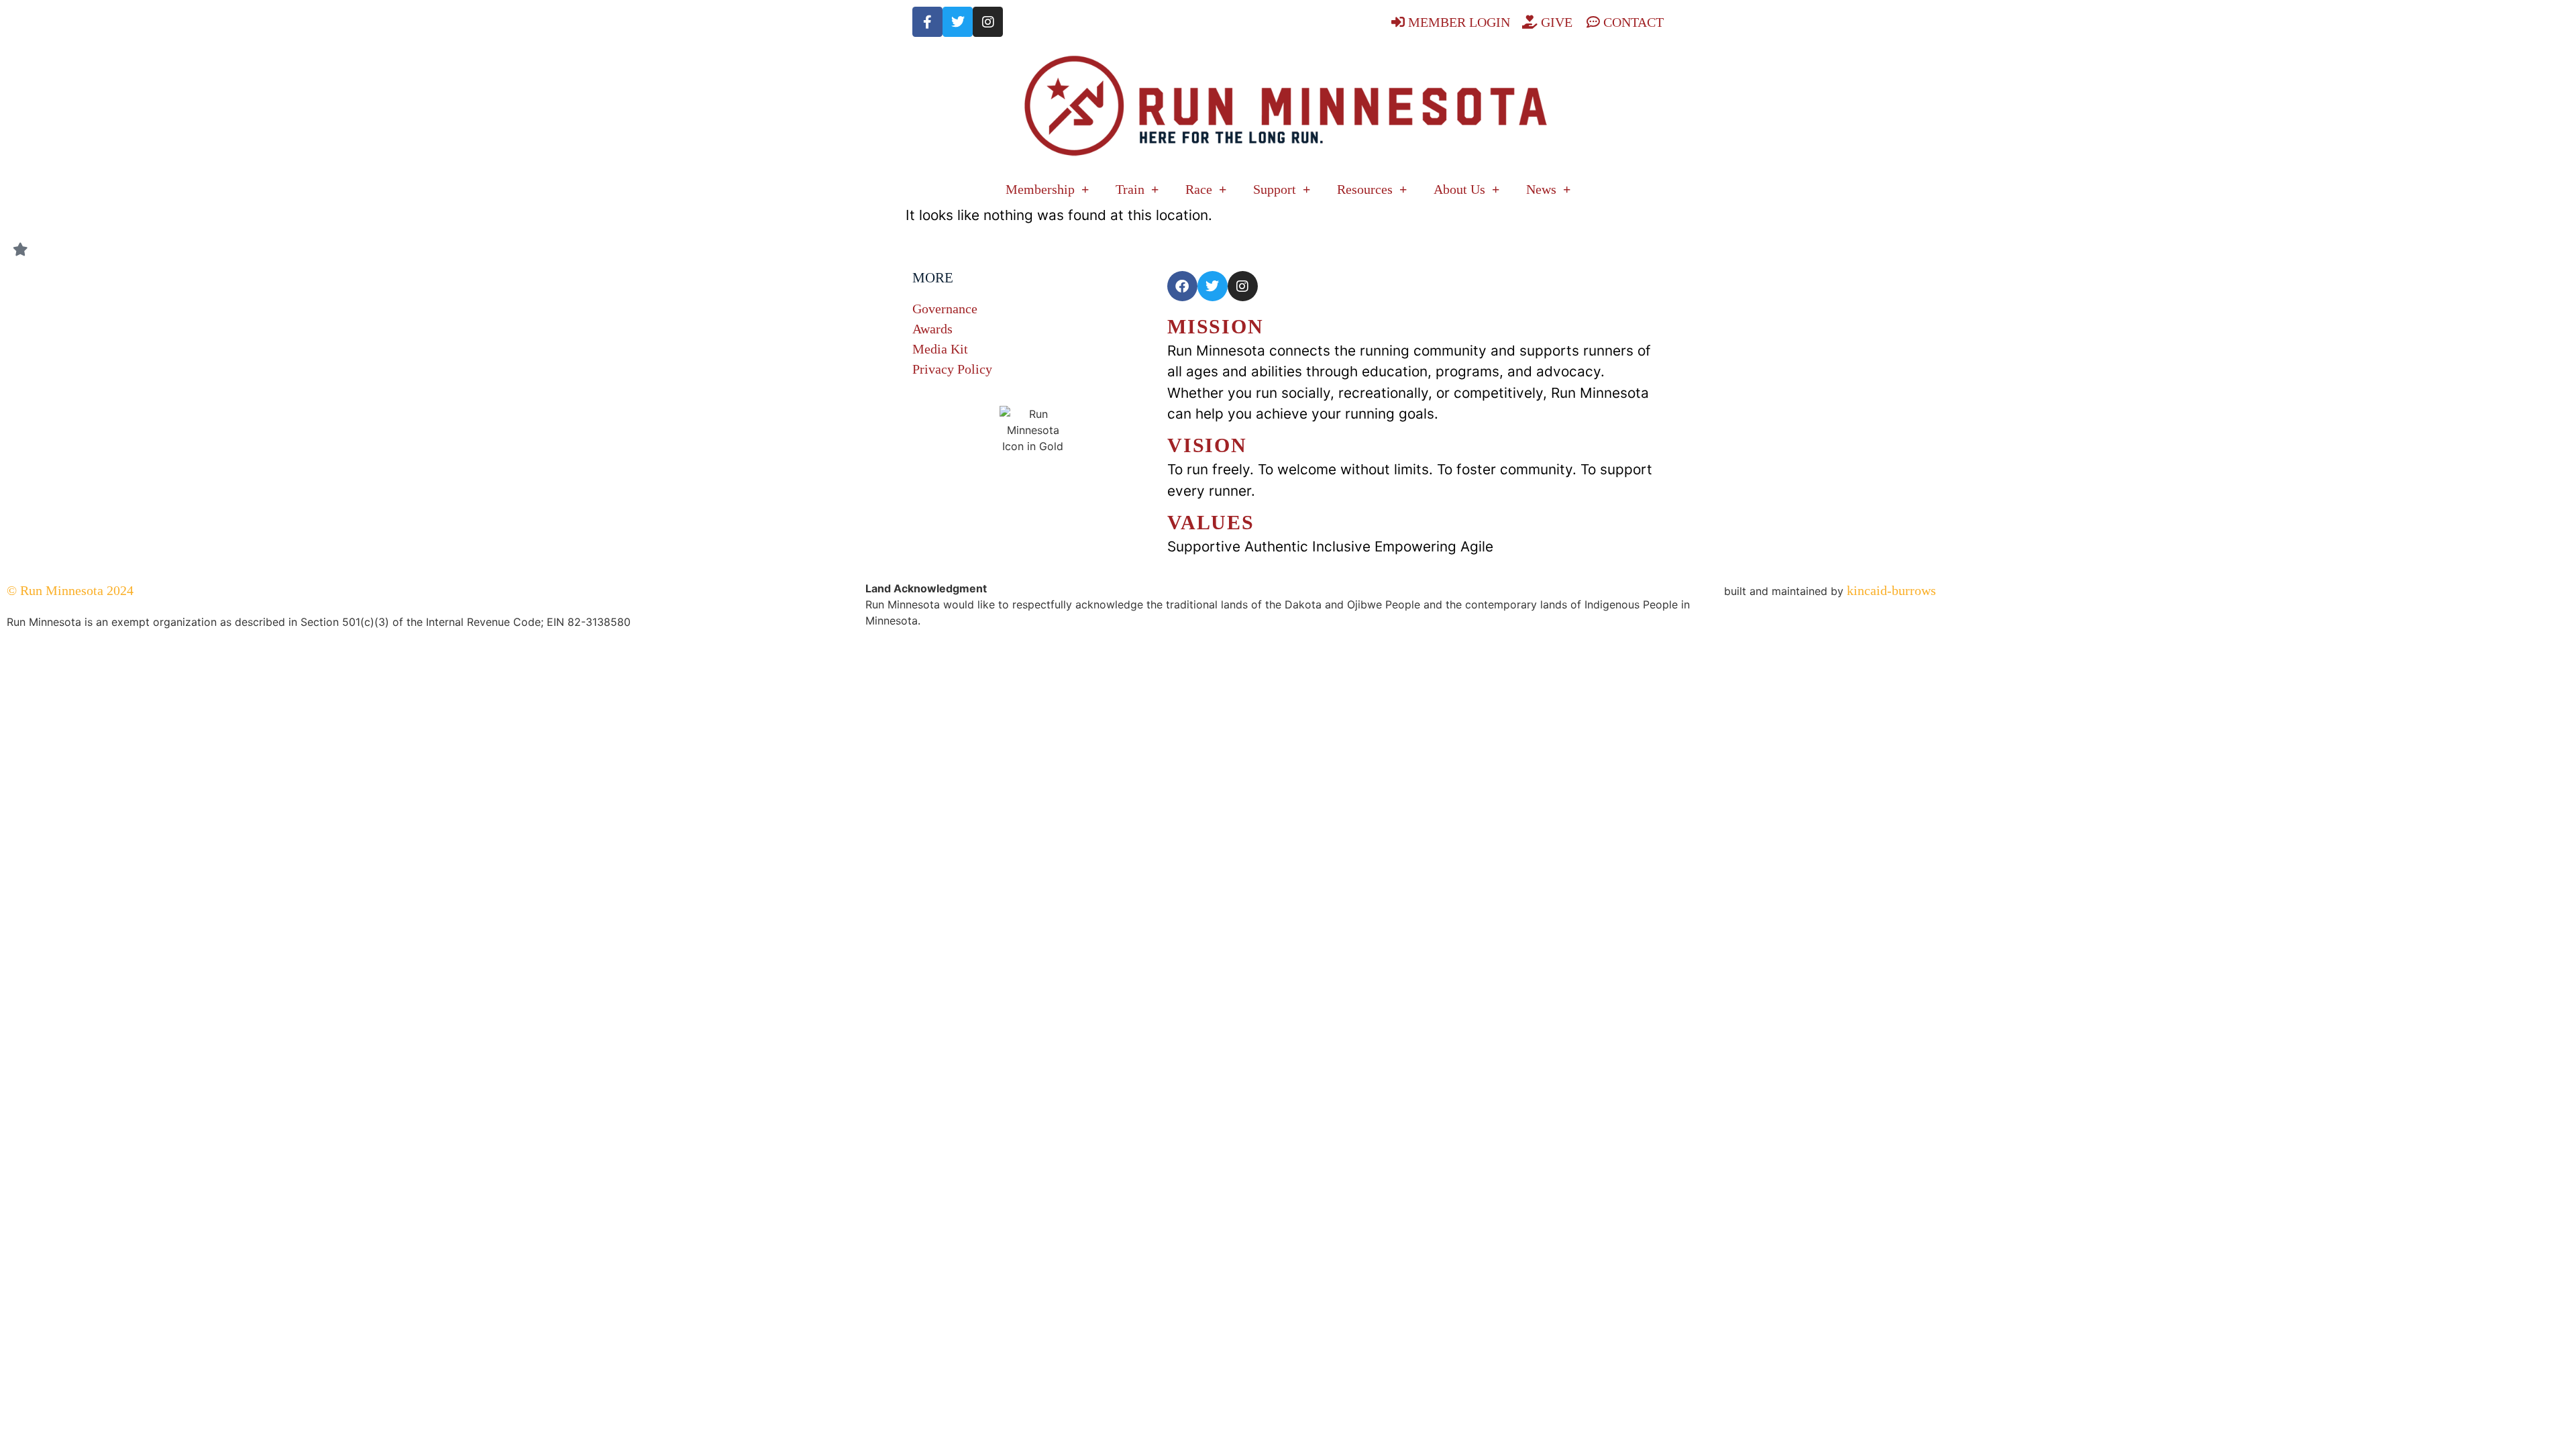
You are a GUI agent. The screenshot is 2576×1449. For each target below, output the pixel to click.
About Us (1459, 189)
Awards (932, 329)
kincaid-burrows (1890, 590)
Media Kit (940, 349)
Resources (1365, 189)
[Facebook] (1182, 286)
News (1541, 189)
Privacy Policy (952, 369)
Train (1130, 189)
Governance (945, 309)
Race (1199, 189)
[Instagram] (988, 22)
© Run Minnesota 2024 (70, 590)
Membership (1040, 189)
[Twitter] (958, 22)
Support (1275, 189)
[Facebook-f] (927, 22)
